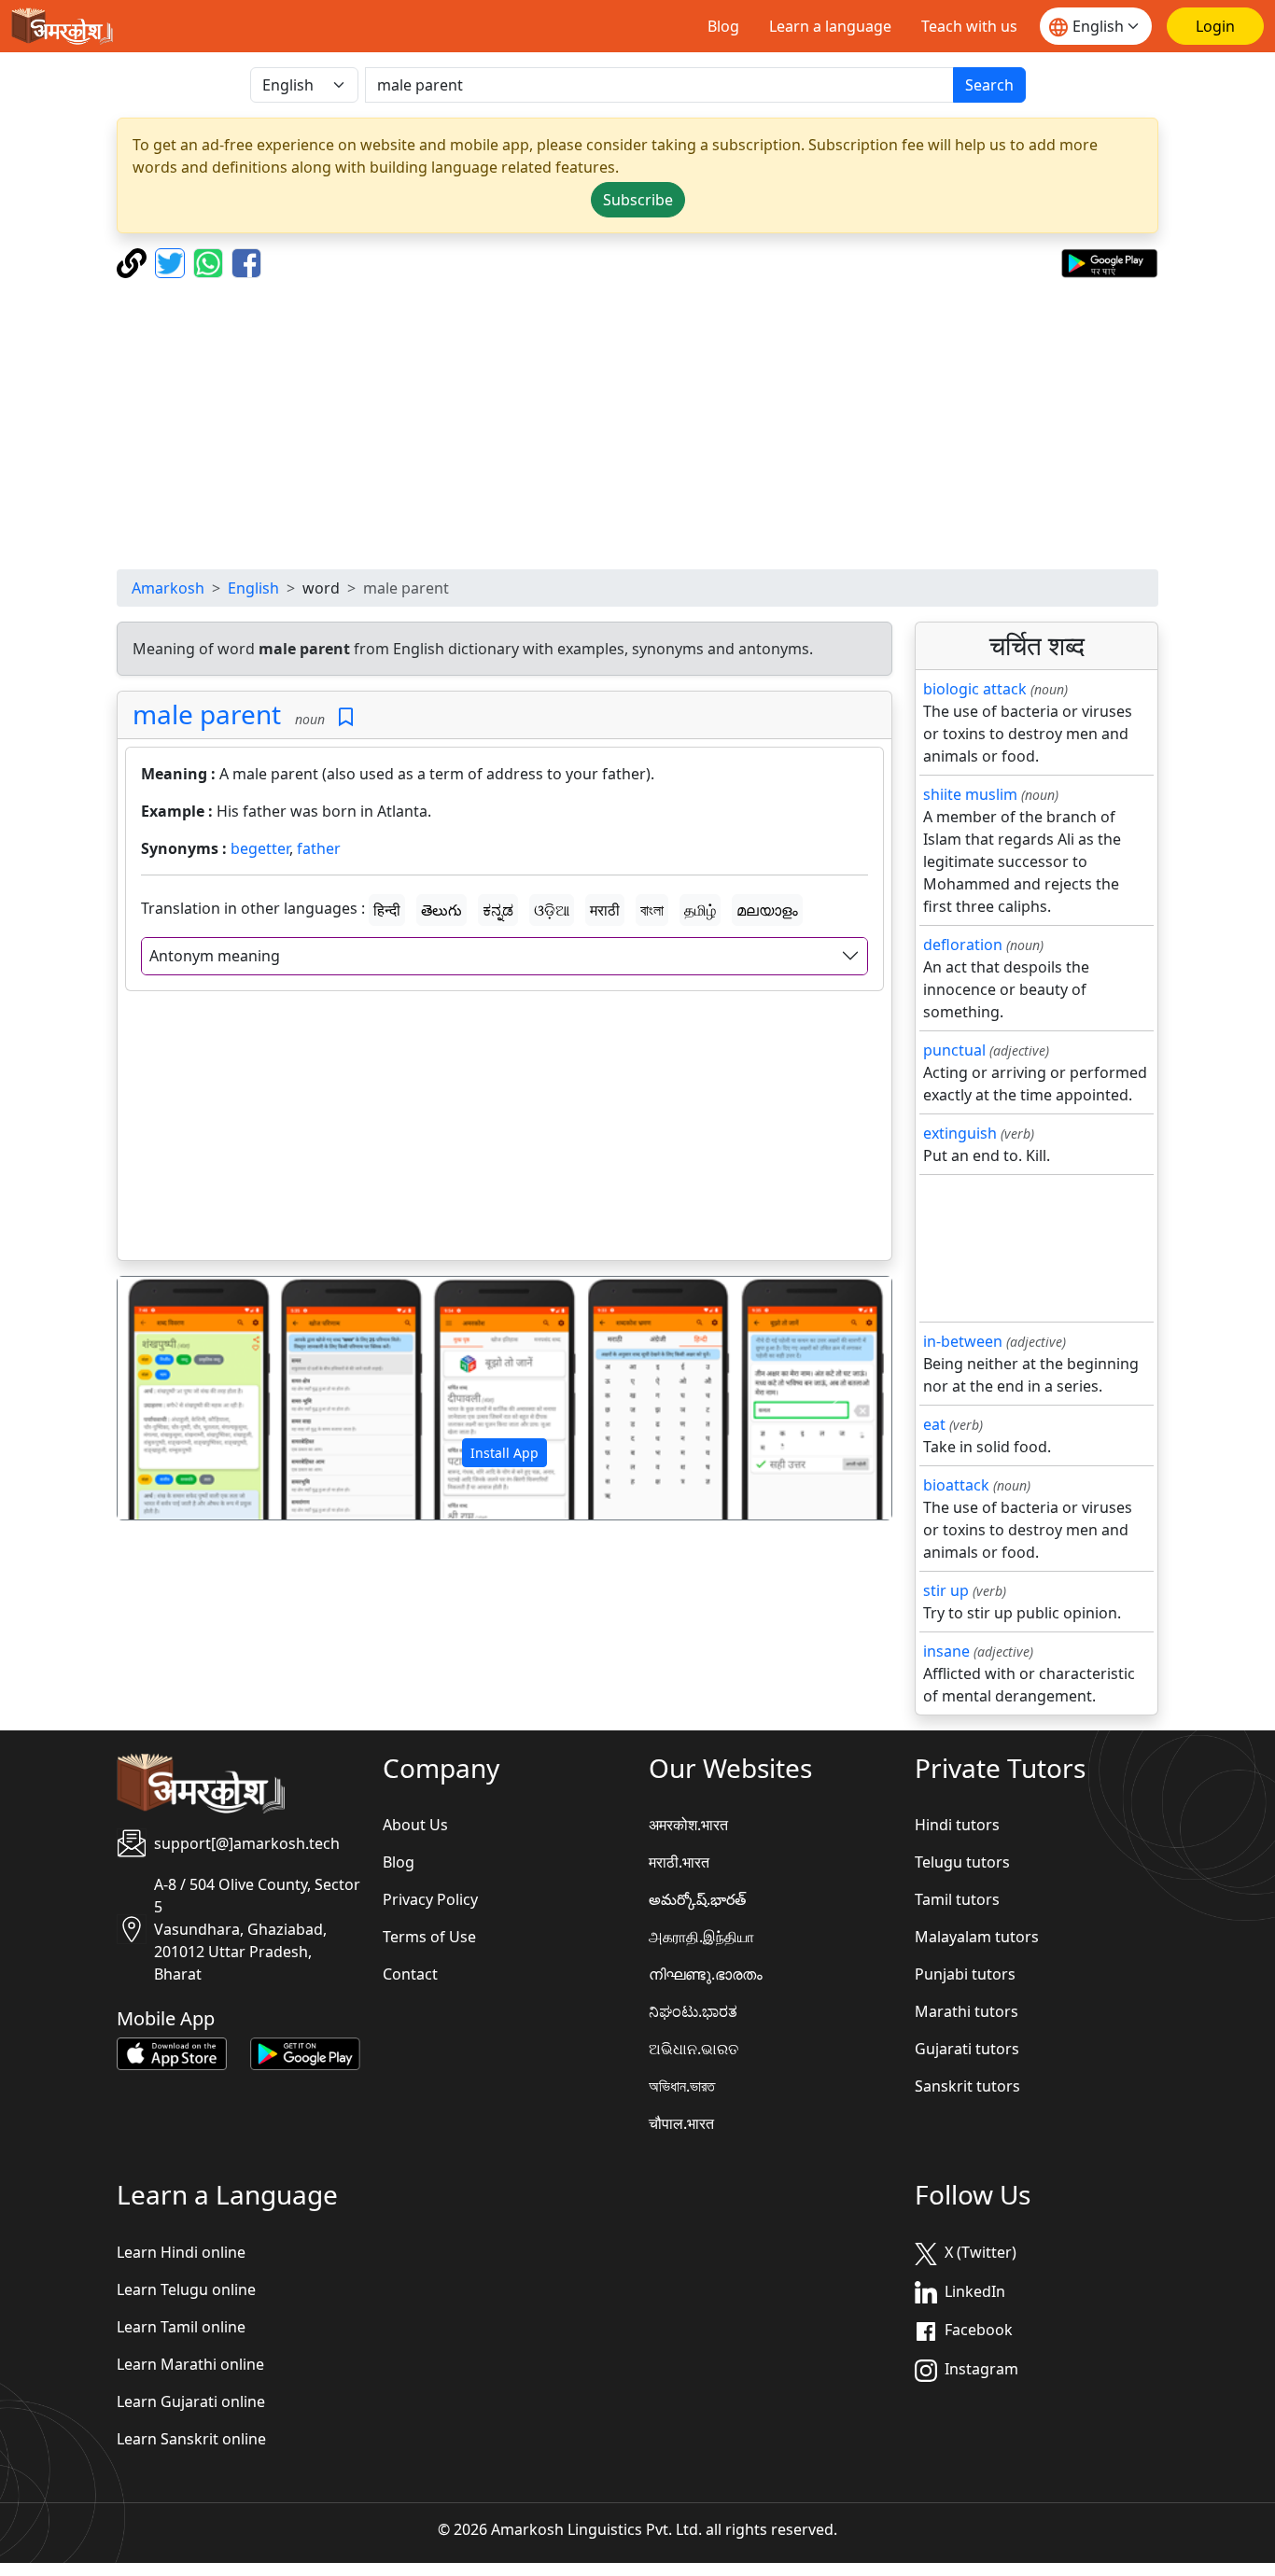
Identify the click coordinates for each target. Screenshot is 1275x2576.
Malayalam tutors (977, 1937)
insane (946, 1651)
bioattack (956, 1485)
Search (989, 85)
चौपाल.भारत (681, 2123)
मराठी (605, 910)
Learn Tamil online (181, 2327)
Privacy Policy (430, 1899)
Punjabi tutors (965, 1974)
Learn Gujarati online (191, 2401)
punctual (954, 1050)
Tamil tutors (957, 1899)
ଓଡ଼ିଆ (552, 910)
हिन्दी (387, 910)
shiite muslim (970, 794)
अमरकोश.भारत (688, 1825)
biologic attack (975, 689)
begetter (260, 848)
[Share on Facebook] (246, 261)
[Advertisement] (677, 424)
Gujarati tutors (967, 2049)
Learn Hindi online (181, 2252)
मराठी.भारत (679, 1862)
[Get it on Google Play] (1109, 261)
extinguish (960, 1133)
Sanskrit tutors (967, 2086)
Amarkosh (168, 588)
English (253, 588)
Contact (410, 1974)
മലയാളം (767, 910)
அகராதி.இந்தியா (701, 1937)
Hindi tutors (957, 1825)
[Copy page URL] (134, 261)
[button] (175, 1398)
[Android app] (305, 2052)
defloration (963, 945)
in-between (963, 1341)
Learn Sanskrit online (191, 2439)
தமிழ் (700, 910)
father (319, 848)
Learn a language (830, 26)
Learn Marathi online (190, 2364)
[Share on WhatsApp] (210, 261)
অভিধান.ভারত (682, 2086)
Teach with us (969, 26)
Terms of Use (429, 1937)
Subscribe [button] (638, 200)
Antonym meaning (215, 956)
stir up (946, 1590)
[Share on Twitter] (172, 261)
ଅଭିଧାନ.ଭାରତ (694, 2049)
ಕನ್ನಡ (498, 910)
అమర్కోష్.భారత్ (697, 1899)
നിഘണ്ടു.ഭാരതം (706, 1974)
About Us (415, 1825)
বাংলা (652, 910)
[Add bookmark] (346, 717)
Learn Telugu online (186, 2289)
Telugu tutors (962, 1862)
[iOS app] (172, 2052)
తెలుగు (441, 910)
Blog (723, 26)
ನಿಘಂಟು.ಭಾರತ (693, 2011)
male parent (207, 714)
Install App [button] (504, 1453)
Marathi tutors (967, 2011)
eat (934, 1424)
